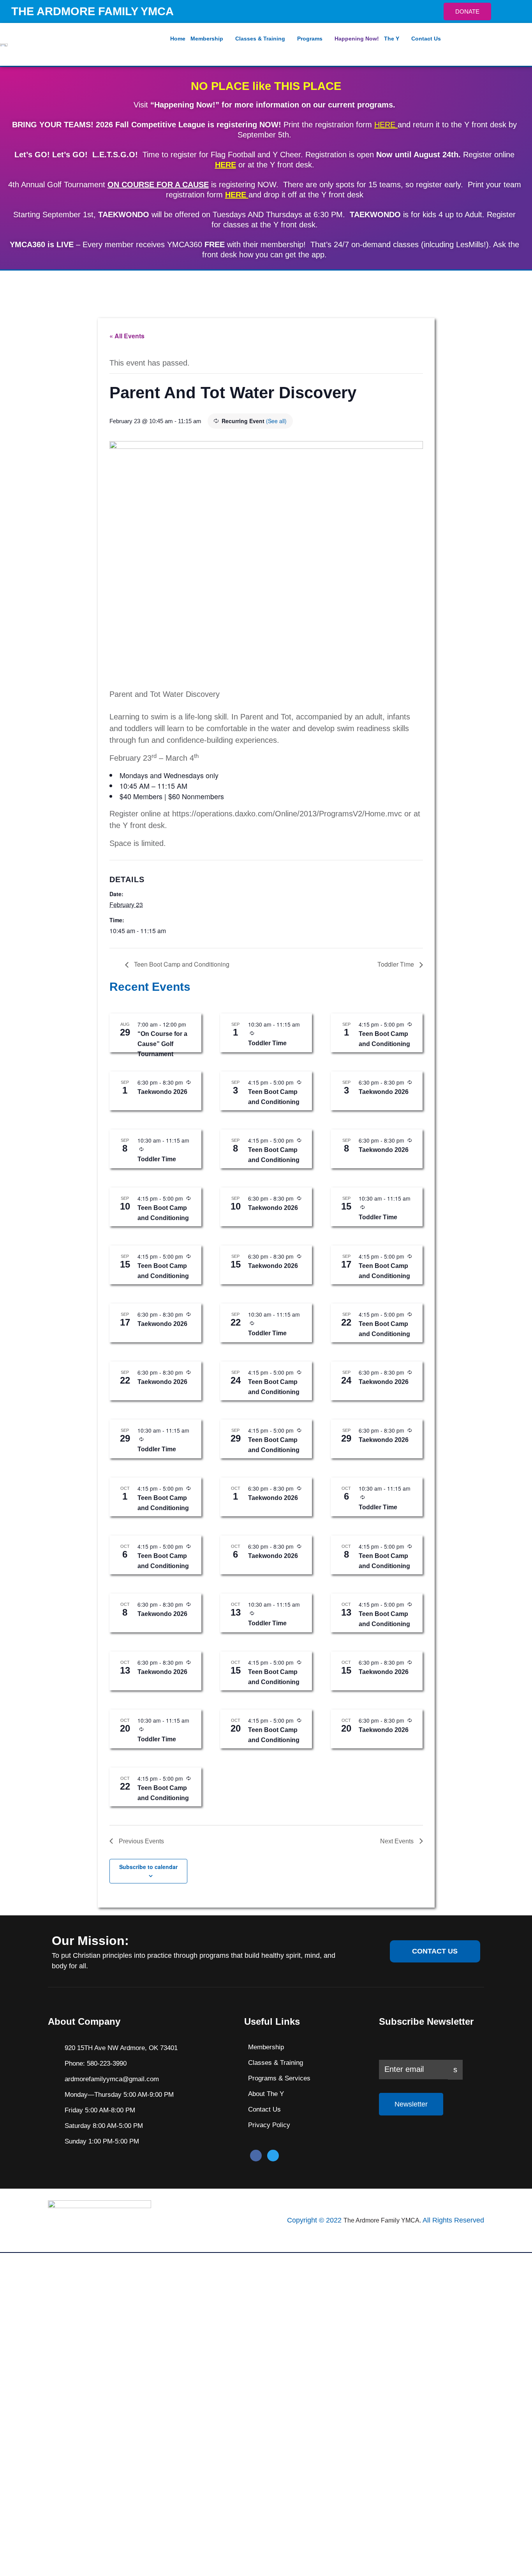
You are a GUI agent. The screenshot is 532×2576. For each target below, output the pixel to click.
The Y (392, 39)
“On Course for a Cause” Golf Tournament (162, 1044)
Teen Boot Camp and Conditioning (181, 964)
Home (178, 39)
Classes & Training (260, 39)
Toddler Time (396, 964)
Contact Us (426, 39)
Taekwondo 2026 (162, 1092)
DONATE (467, 11)
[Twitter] (273, 2156)
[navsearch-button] (519, 44)
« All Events (127, 336)
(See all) (276, 421)
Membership (207, 39)
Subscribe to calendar (148, 1867)
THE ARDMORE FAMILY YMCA (92, 11)
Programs (310, 39)
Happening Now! (357, 39)
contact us (435, 1951)
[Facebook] (256, 2156)
